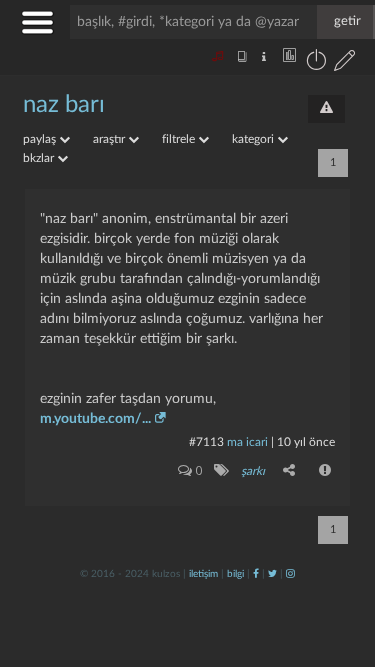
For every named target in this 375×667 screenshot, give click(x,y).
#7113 (206, 442)
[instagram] (290, 574)
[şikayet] (326, 470)
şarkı (253, 471)
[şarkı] (220, 470)
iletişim (203, 574)
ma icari (247, 442)
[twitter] (272, 574)
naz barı (64, 105)
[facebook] (256, 574)
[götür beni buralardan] (340, 565)
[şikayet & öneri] (326, 109)
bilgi (235, 574)
